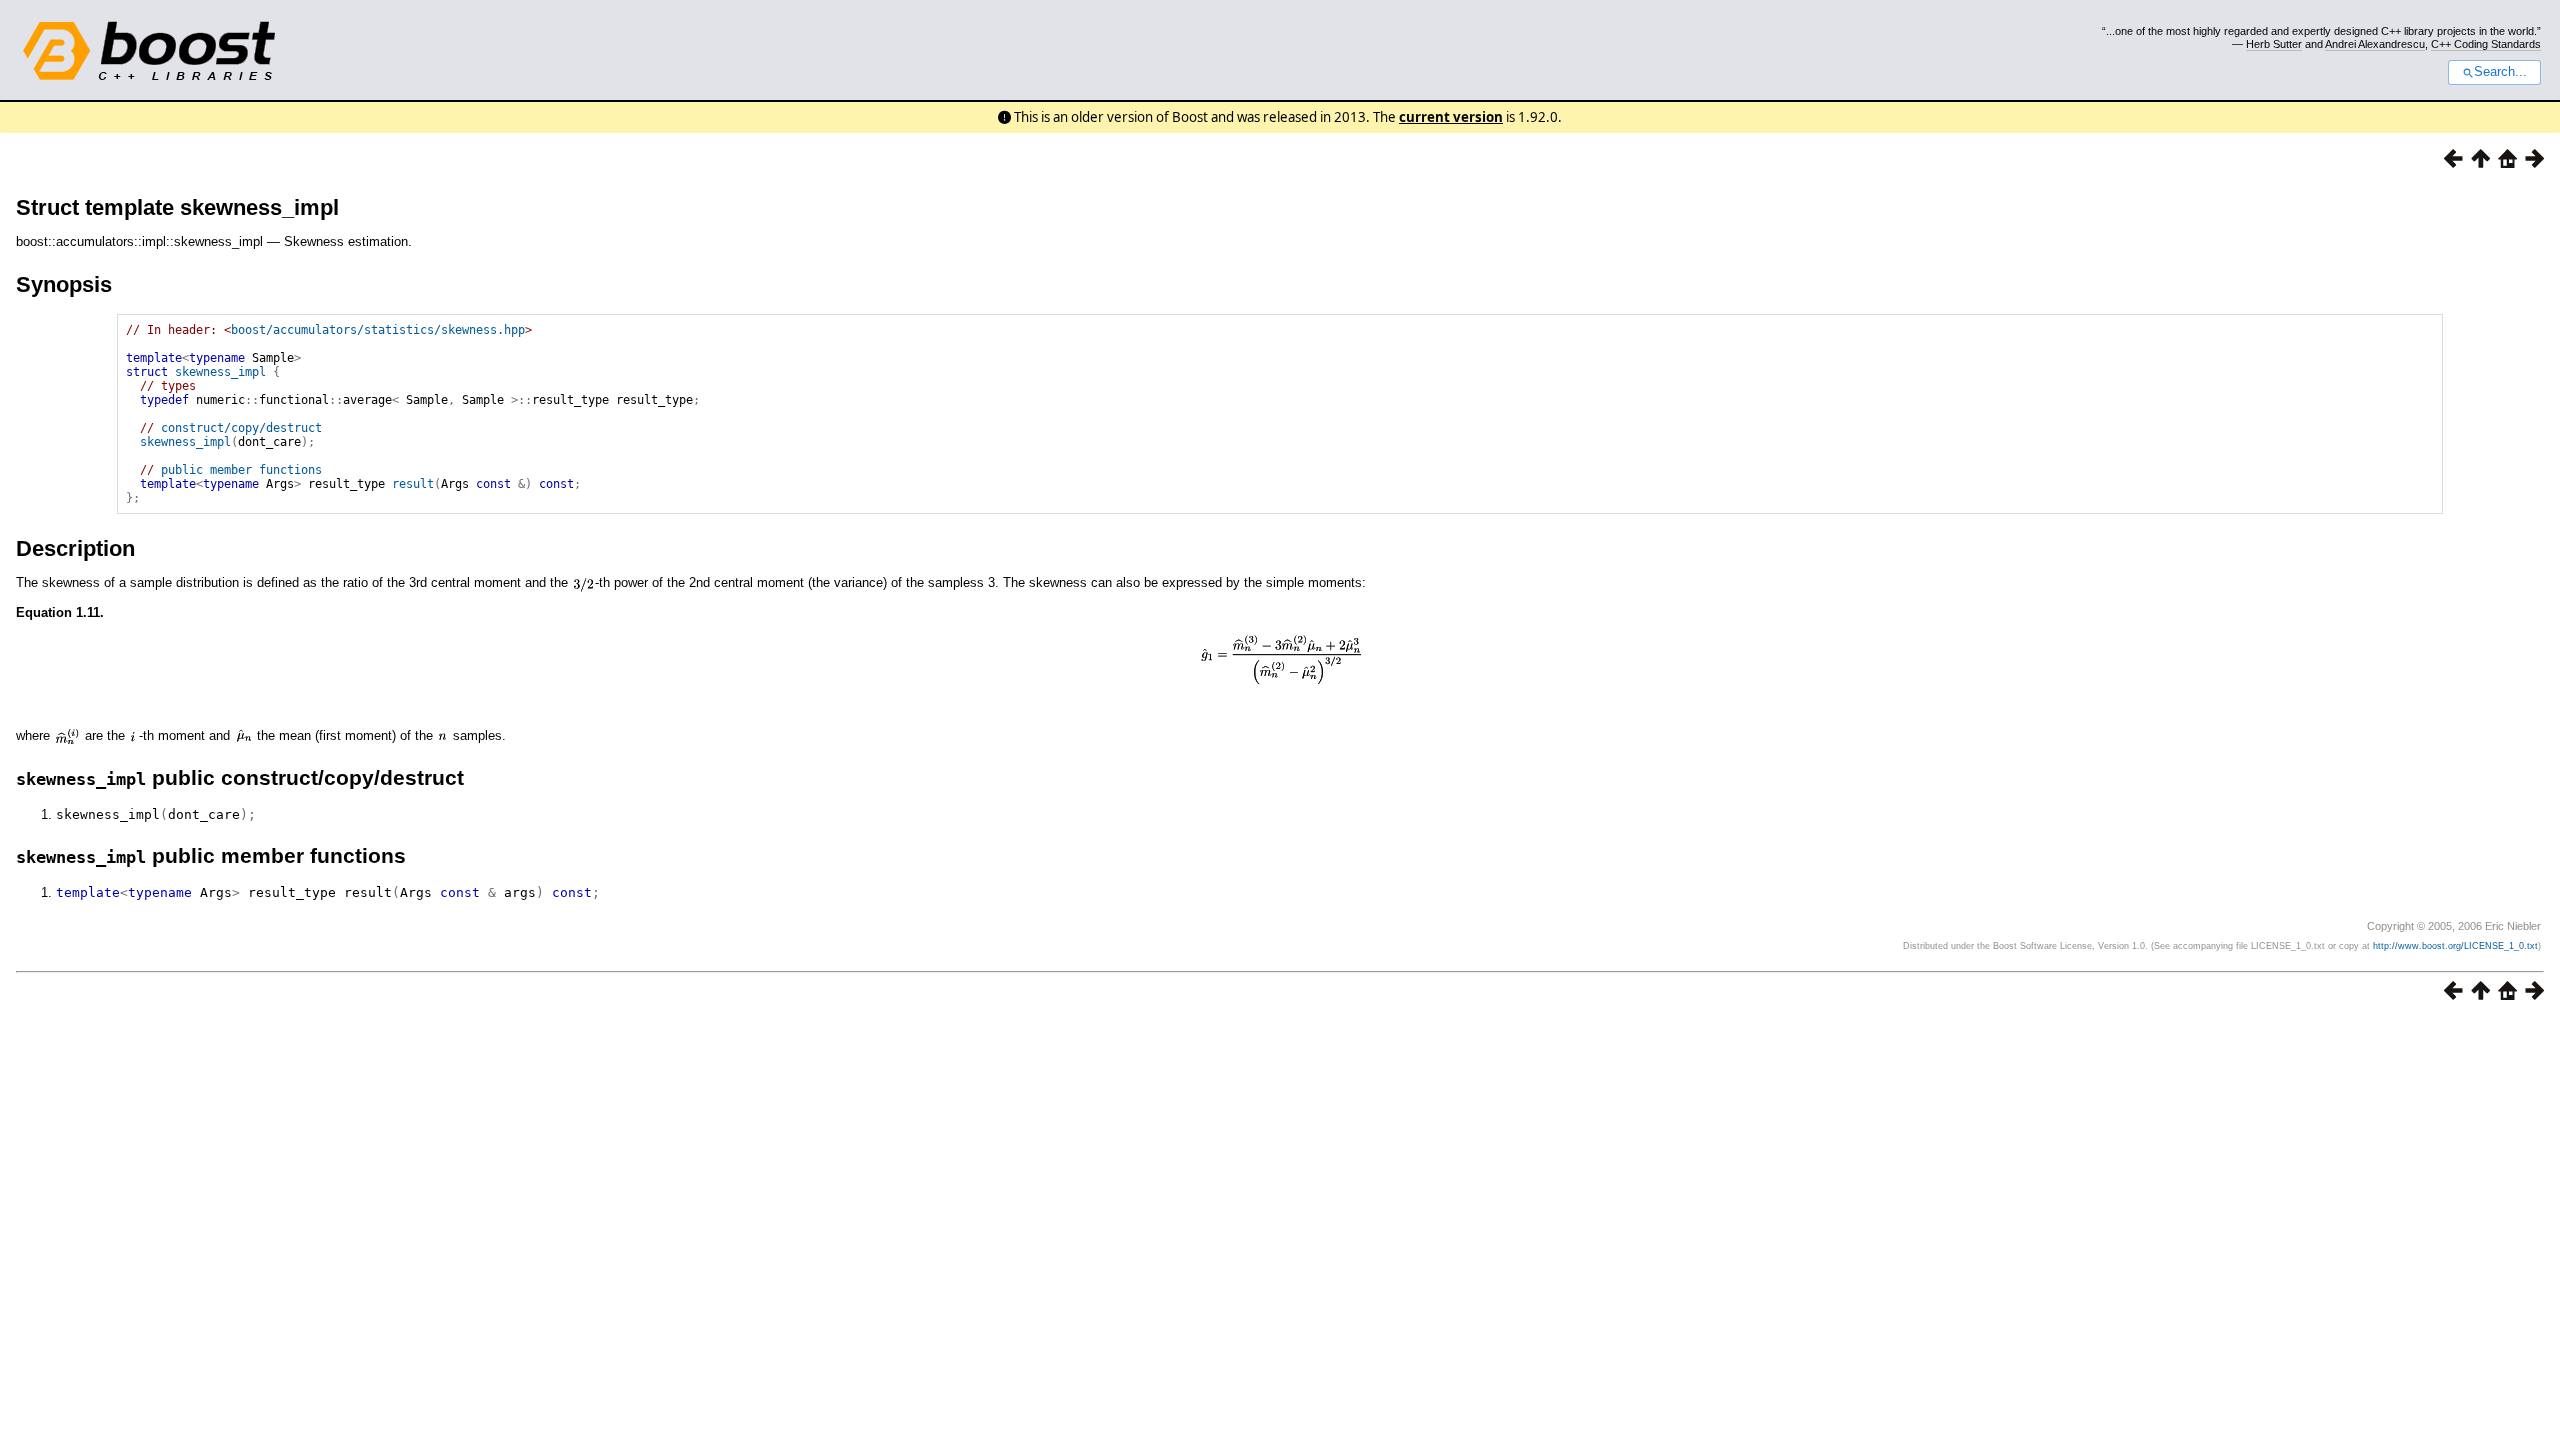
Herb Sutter (2274, 44)
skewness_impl (220, 372)
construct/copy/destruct (241, 428)
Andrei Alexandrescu (2375, 44)
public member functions (241, 470)
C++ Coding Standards (2486, 44)
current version (1451, 117)
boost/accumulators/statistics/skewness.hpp (378, 330)
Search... (2500, 72)
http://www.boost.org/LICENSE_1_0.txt (2455, 946)
